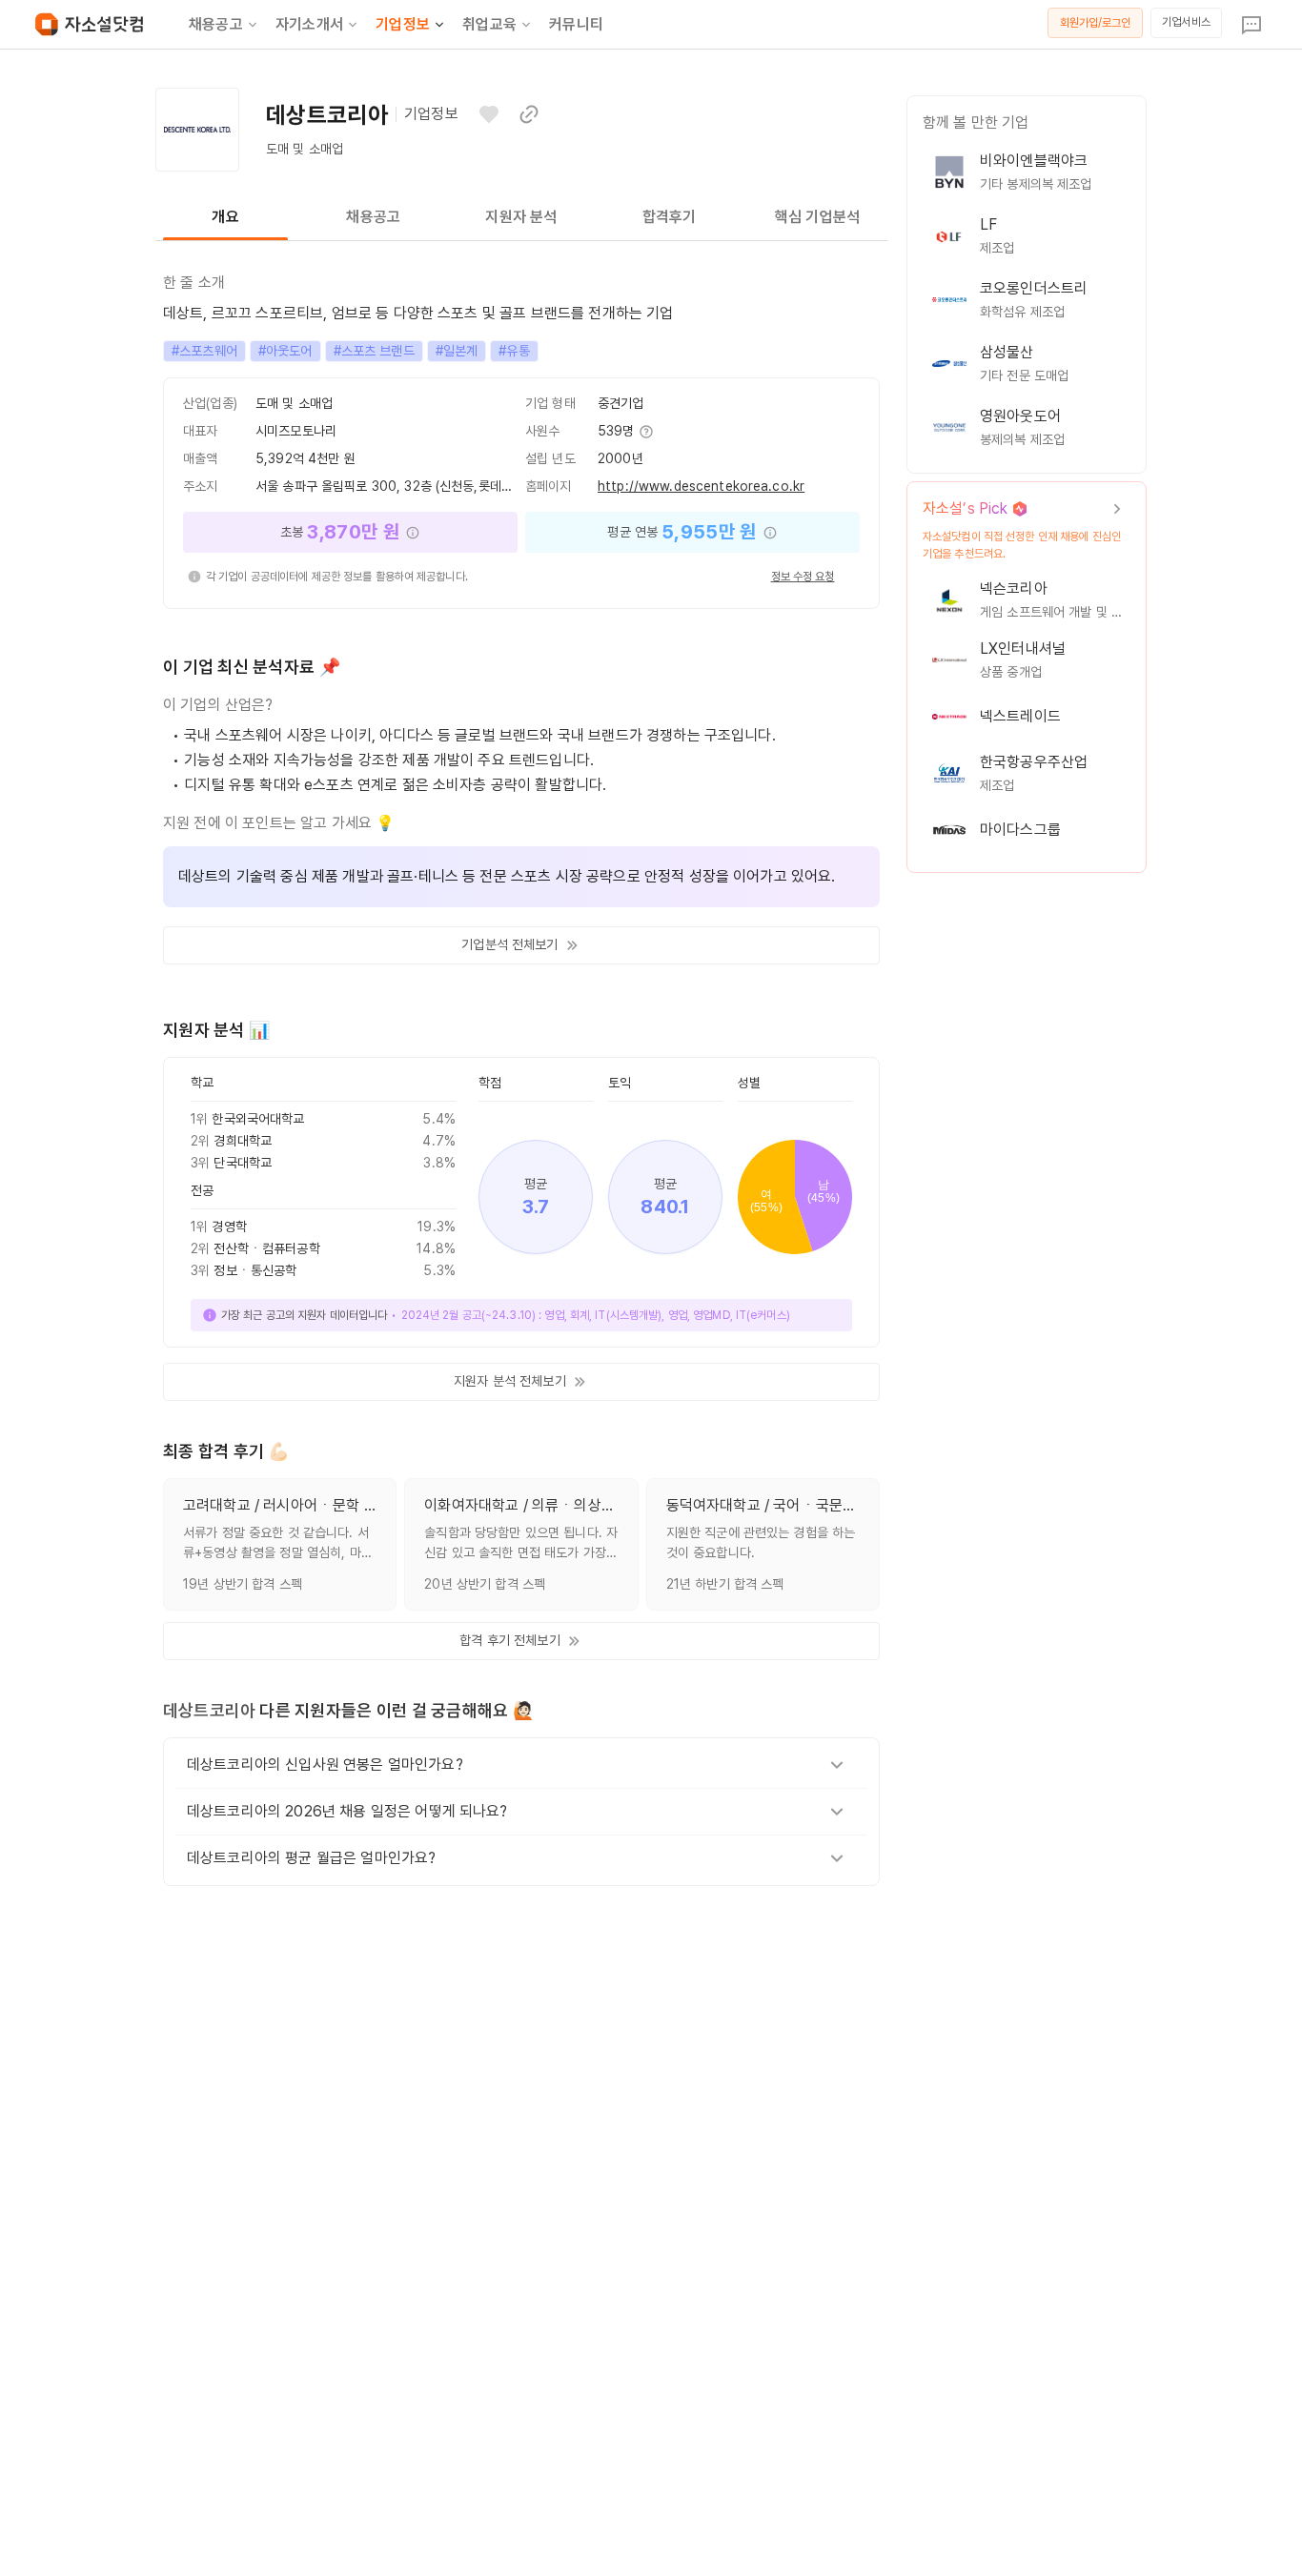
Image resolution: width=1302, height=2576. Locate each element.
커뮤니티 (576, 24)
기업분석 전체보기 (509, 944)
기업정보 (403, 24)
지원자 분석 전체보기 (510, 1381)
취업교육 (489, 24)
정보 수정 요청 (803, 577)
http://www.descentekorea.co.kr (701, 486)
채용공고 (216, 24)
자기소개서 (309, 24)
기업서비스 (1186, 22)
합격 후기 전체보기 (509, 1640)
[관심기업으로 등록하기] (489, 114)
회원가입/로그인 (1096, 23)
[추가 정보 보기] (645, 432)
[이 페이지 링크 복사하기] (529, 114)
